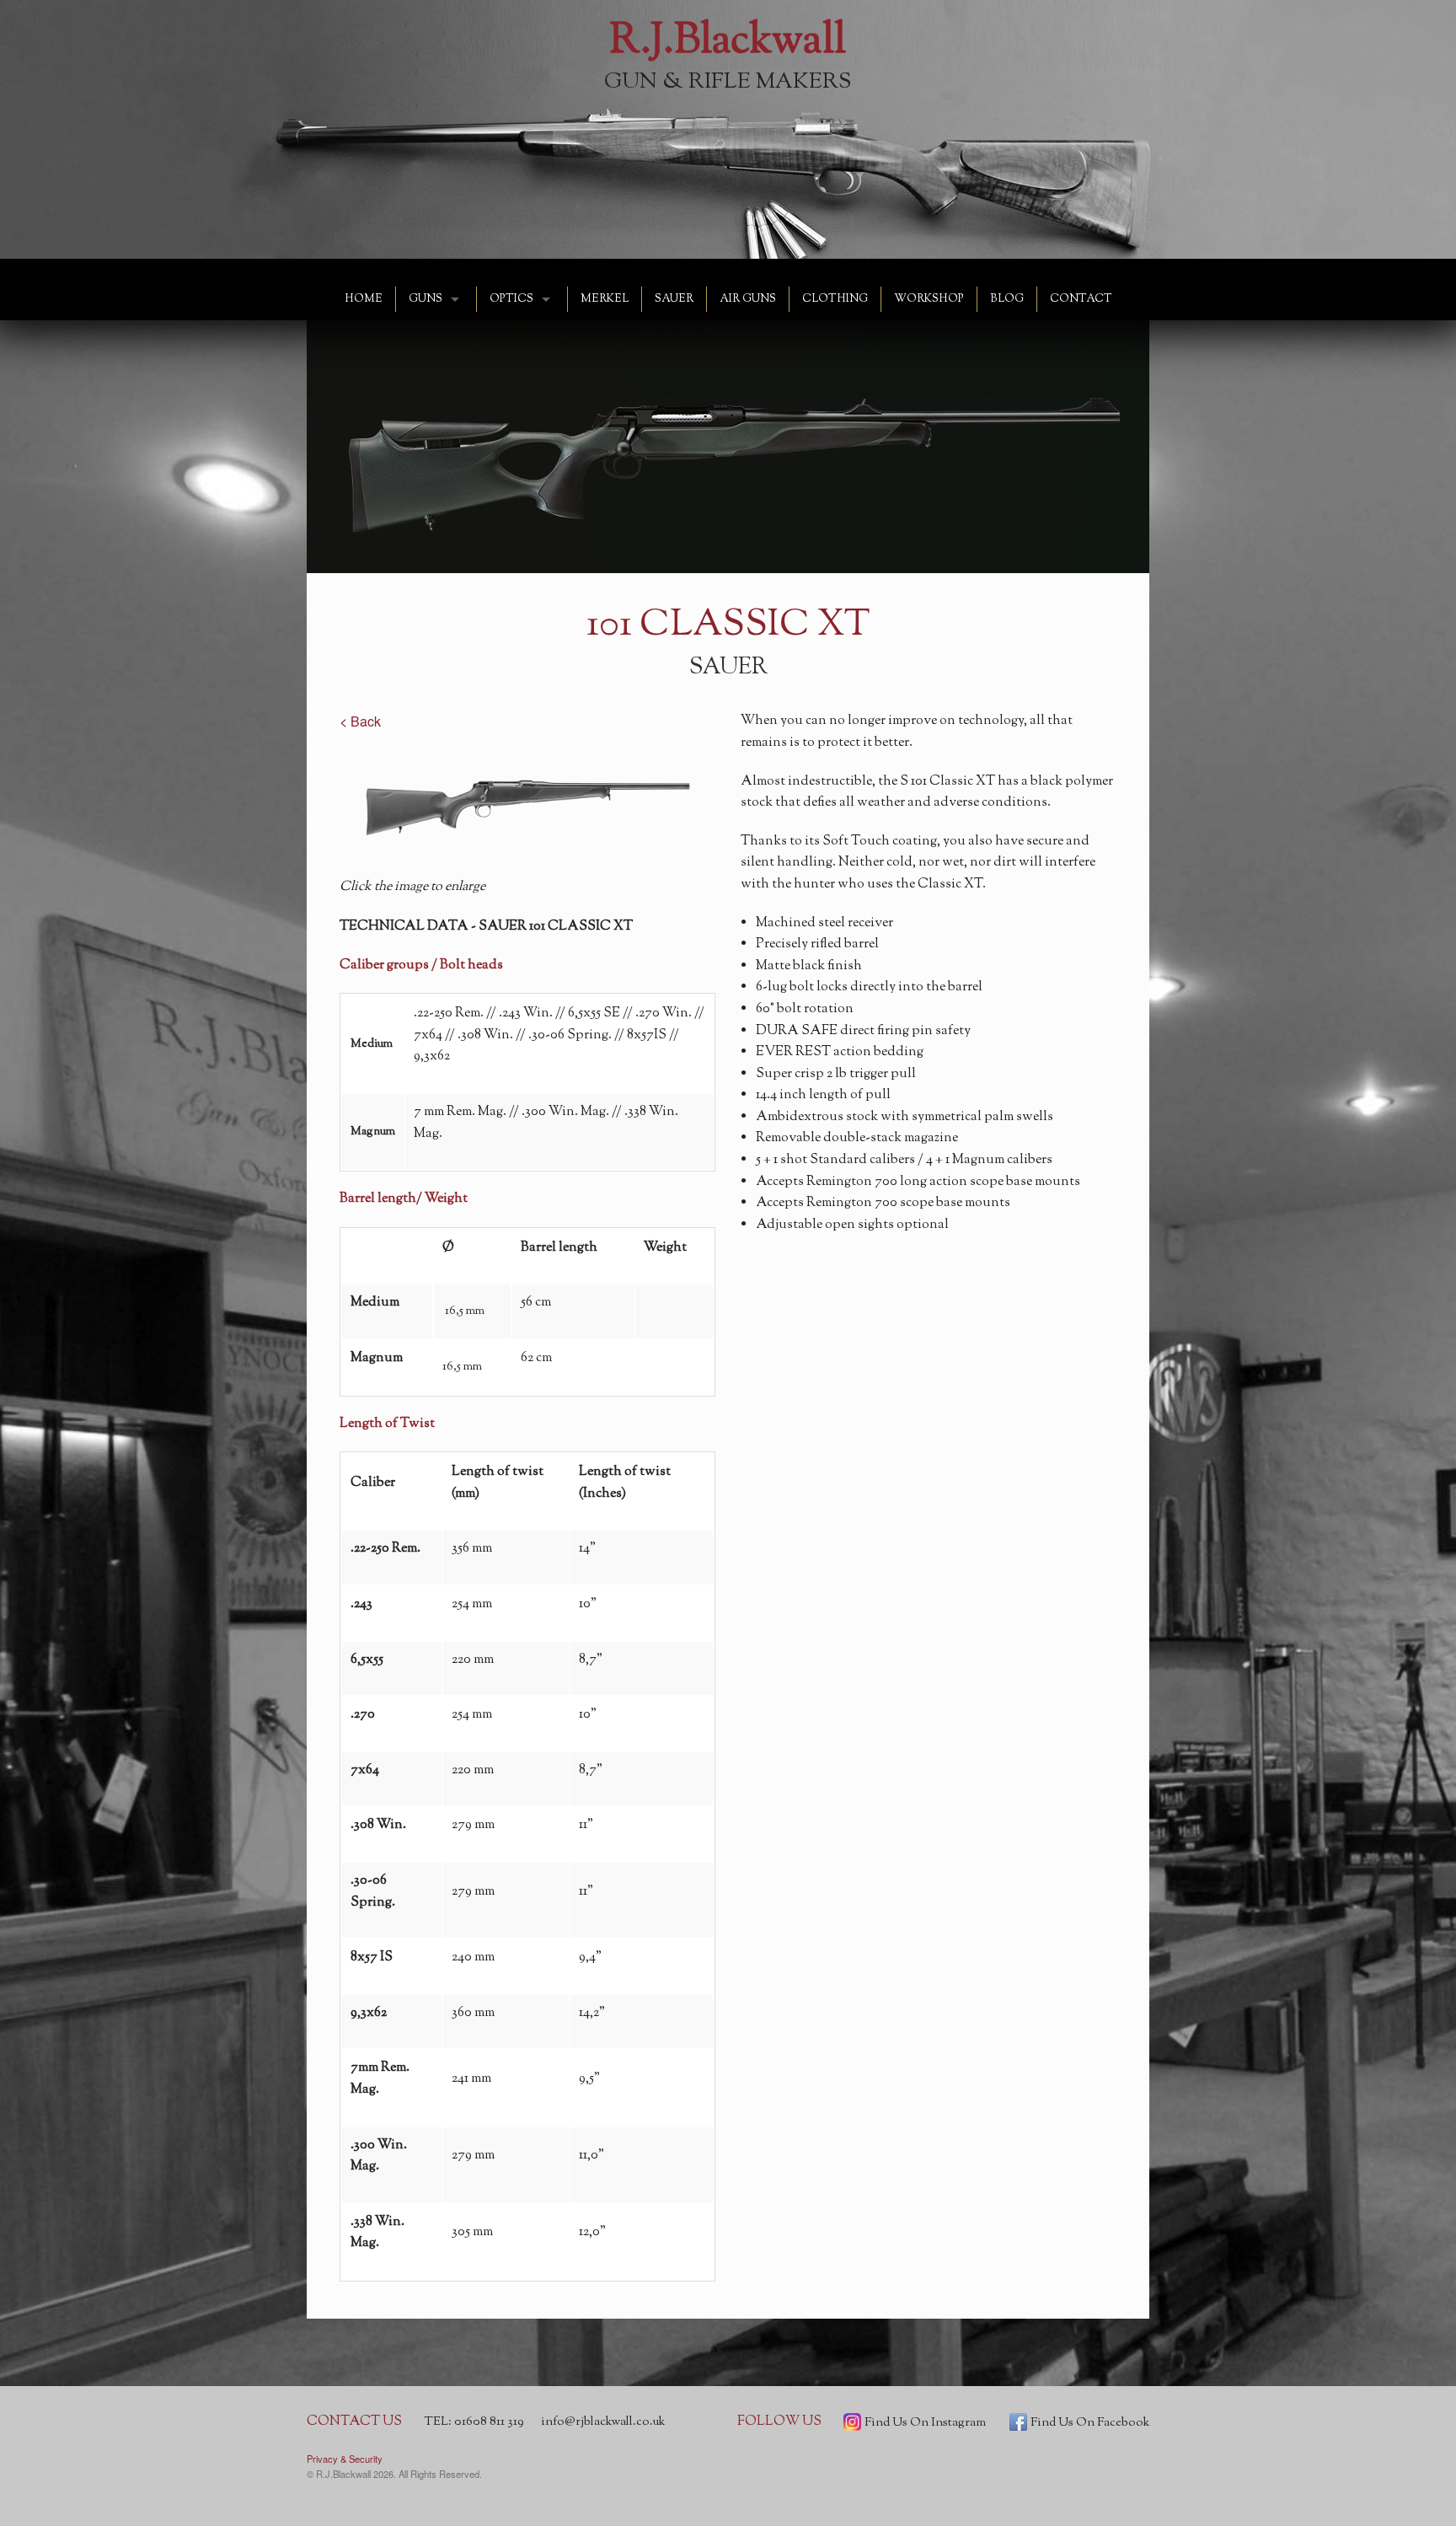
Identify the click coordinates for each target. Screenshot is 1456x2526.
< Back (360, 721)
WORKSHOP (929, 299)
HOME (364, 299)
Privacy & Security (345, 2459)
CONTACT (1081, 299)
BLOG (1007, 299)
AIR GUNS (748, 299)
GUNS (426, 299)
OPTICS (511, 299)
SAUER (674, 299)
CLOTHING (835, 299)
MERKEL (605, 299)
